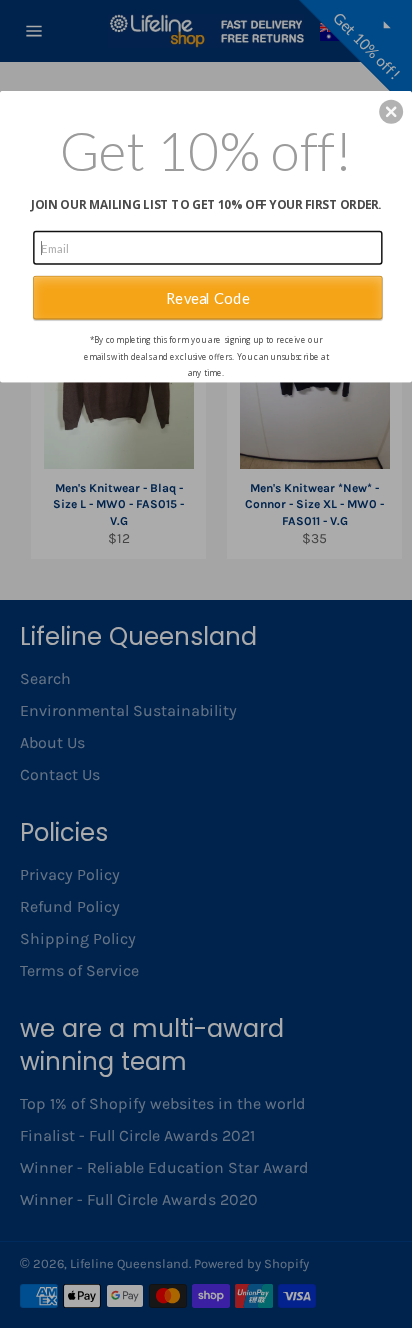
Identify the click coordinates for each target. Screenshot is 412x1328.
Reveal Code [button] (208, 297)
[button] (391, 111)
